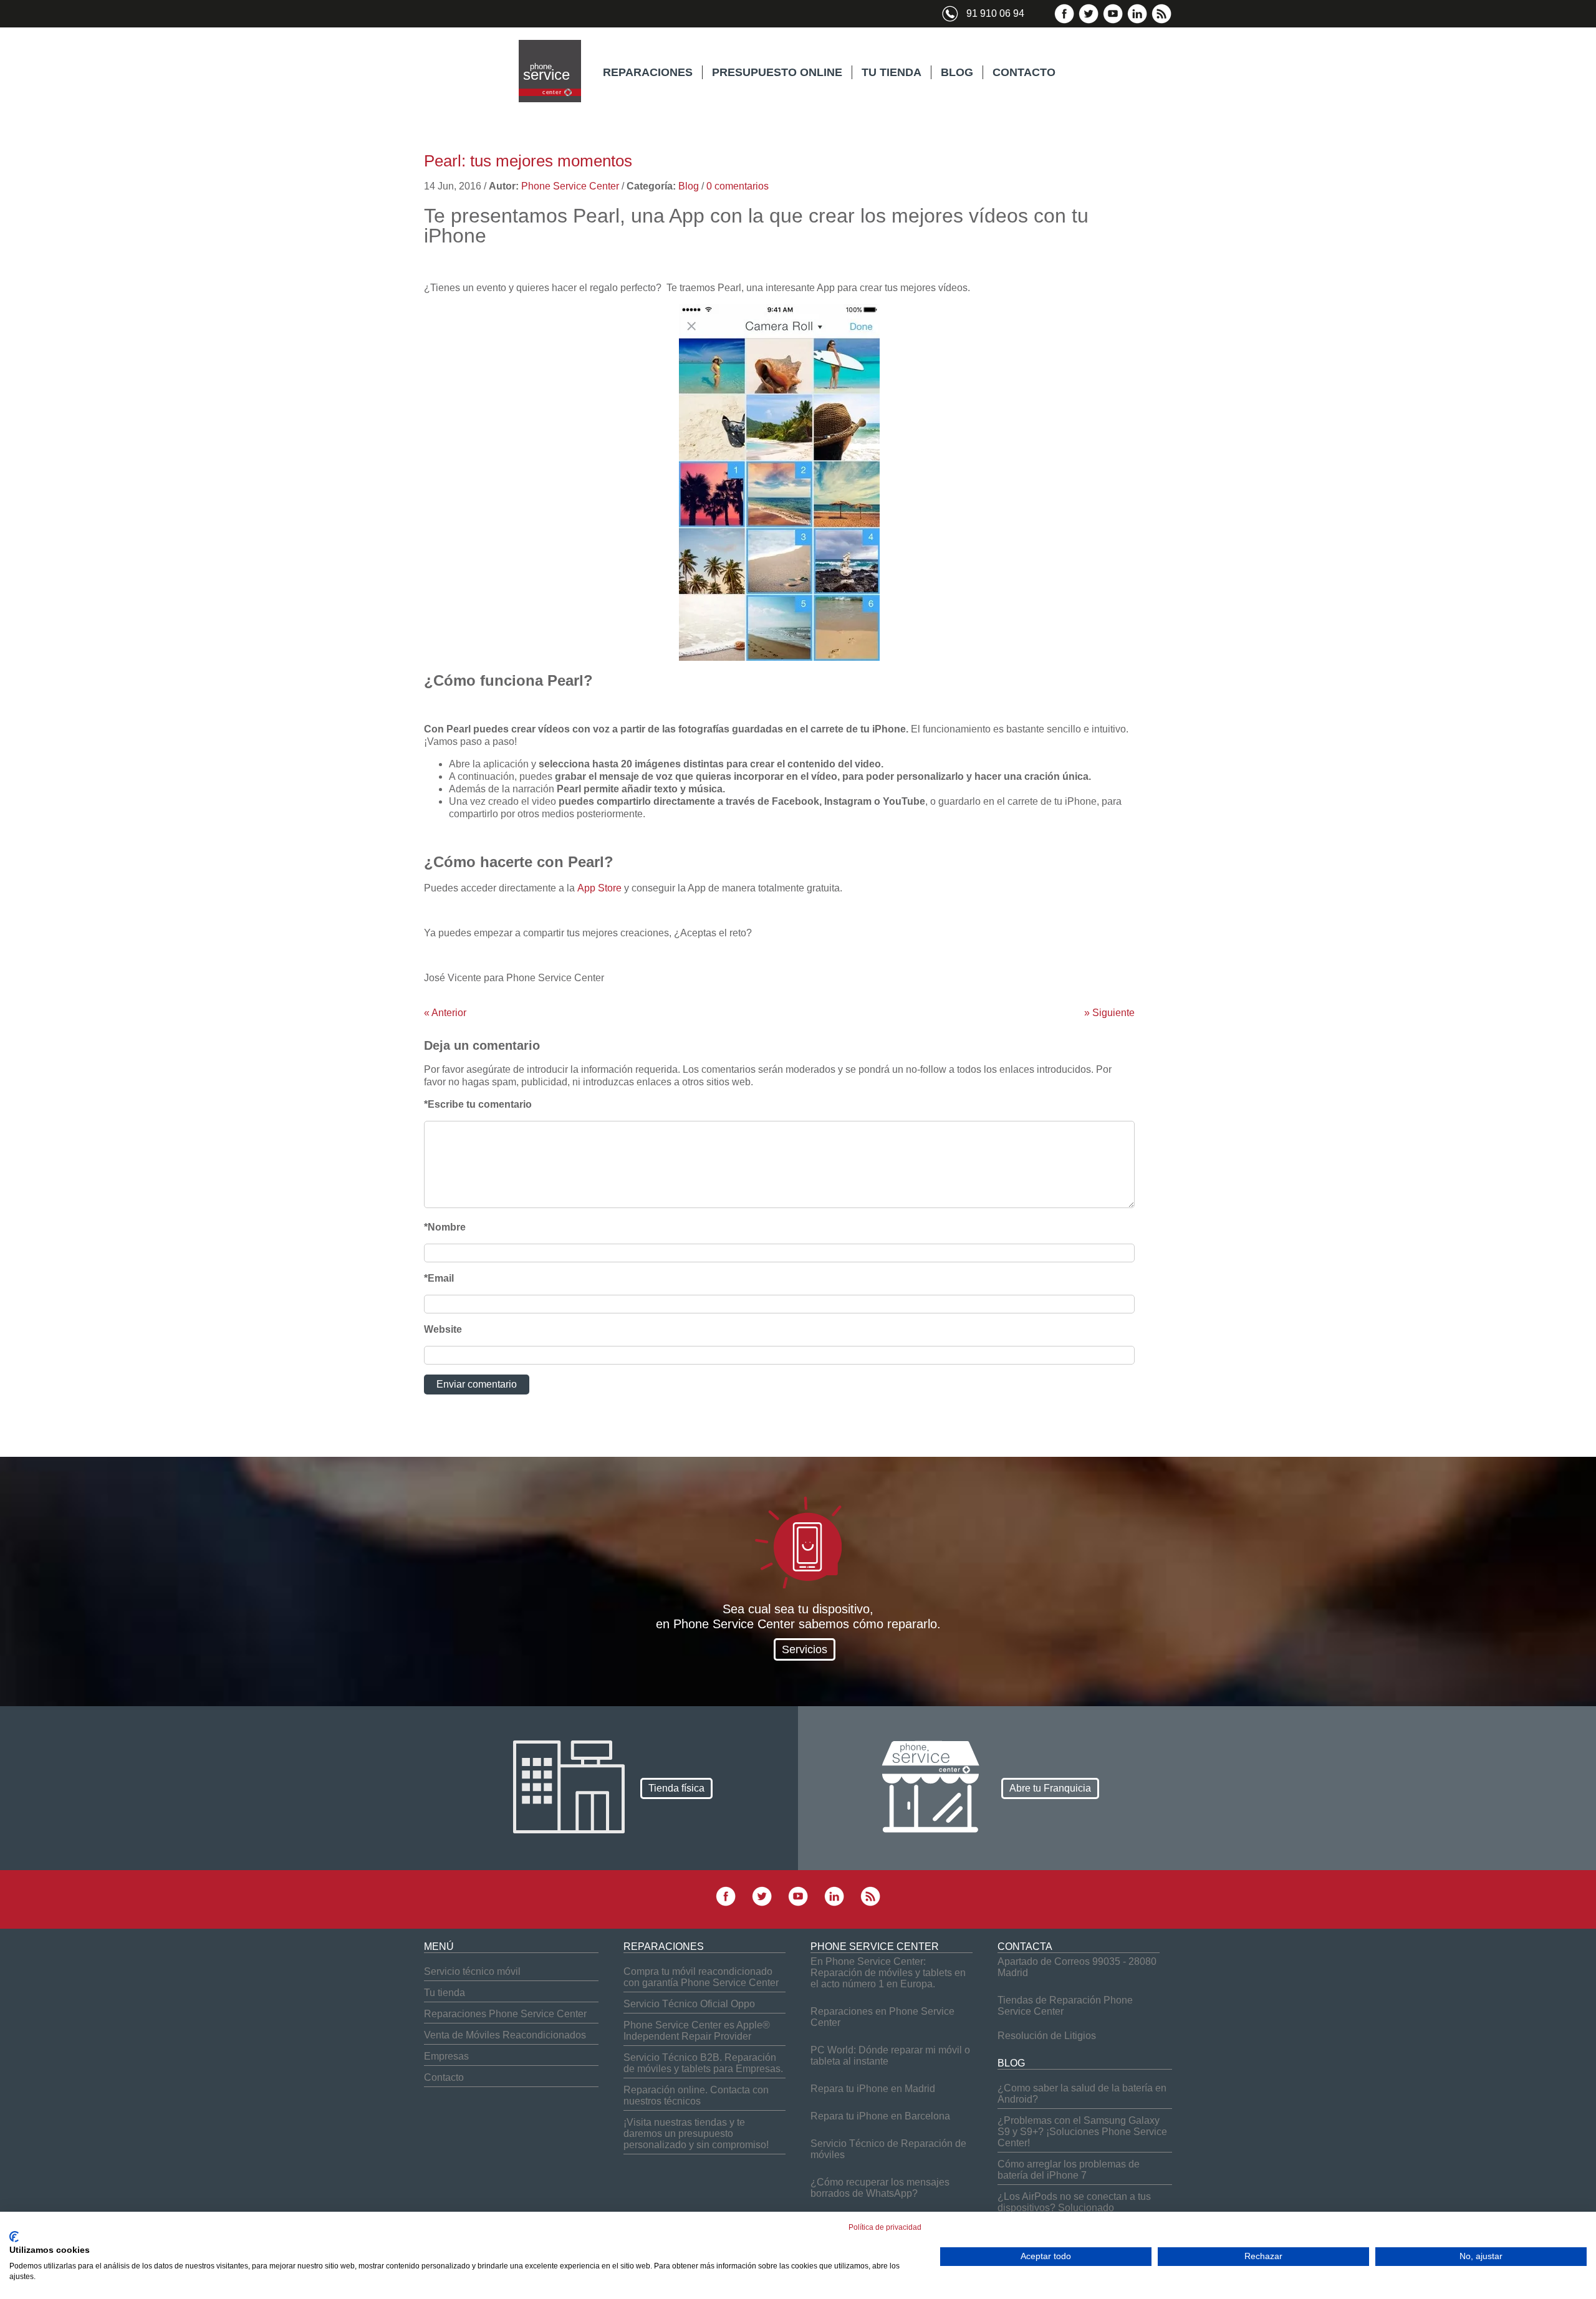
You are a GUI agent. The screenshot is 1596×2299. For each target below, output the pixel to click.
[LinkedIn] (1137, 21)
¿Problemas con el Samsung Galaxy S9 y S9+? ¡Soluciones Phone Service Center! (1082, 2132)
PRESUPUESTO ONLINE (777, 72)
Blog (689, 186)
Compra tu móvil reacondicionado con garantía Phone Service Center (701, 1977)
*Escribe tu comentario (478, 1104)
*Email (439, 1278)
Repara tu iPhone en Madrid (873, 2089)
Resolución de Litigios (1047, 2036)
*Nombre (445, 1227)
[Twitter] (1089, 21)
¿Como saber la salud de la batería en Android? (1082, 2094)
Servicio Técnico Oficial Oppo (689, 2004)
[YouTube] (1113, 21)
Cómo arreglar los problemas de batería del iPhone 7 (1069, 2170)
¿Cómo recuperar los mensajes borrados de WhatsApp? (880, 2188)
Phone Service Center (570, 186)
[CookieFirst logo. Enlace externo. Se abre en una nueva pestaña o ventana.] (14, 2237)
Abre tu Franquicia (1050, 1788)
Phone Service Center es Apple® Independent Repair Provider (697, 2031)
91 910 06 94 (995, 13)
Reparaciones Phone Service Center (505, 2014)
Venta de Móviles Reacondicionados (505, 2035)
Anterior (445, 1013)
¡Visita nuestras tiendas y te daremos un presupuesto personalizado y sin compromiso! (696, 2133)
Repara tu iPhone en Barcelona (880, 2116)
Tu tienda (445, 1993)
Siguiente (1109, 1013)
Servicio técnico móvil (472, 1971)
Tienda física (676, 1788)
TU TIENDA (892, 72)
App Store (599, 888)
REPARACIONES (648, 72)
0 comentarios (738, 186)
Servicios (805, 1649)
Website (443, 1329)
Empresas (446, 2056)
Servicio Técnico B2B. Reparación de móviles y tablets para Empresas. (703, 2063)
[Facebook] (1064, 21)
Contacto (444, 2077)
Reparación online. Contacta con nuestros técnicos (696, 2095)
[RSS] (1161, 21)
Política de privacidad (885, 2227)
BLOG (957, 72)
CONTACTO (1024, 72)
